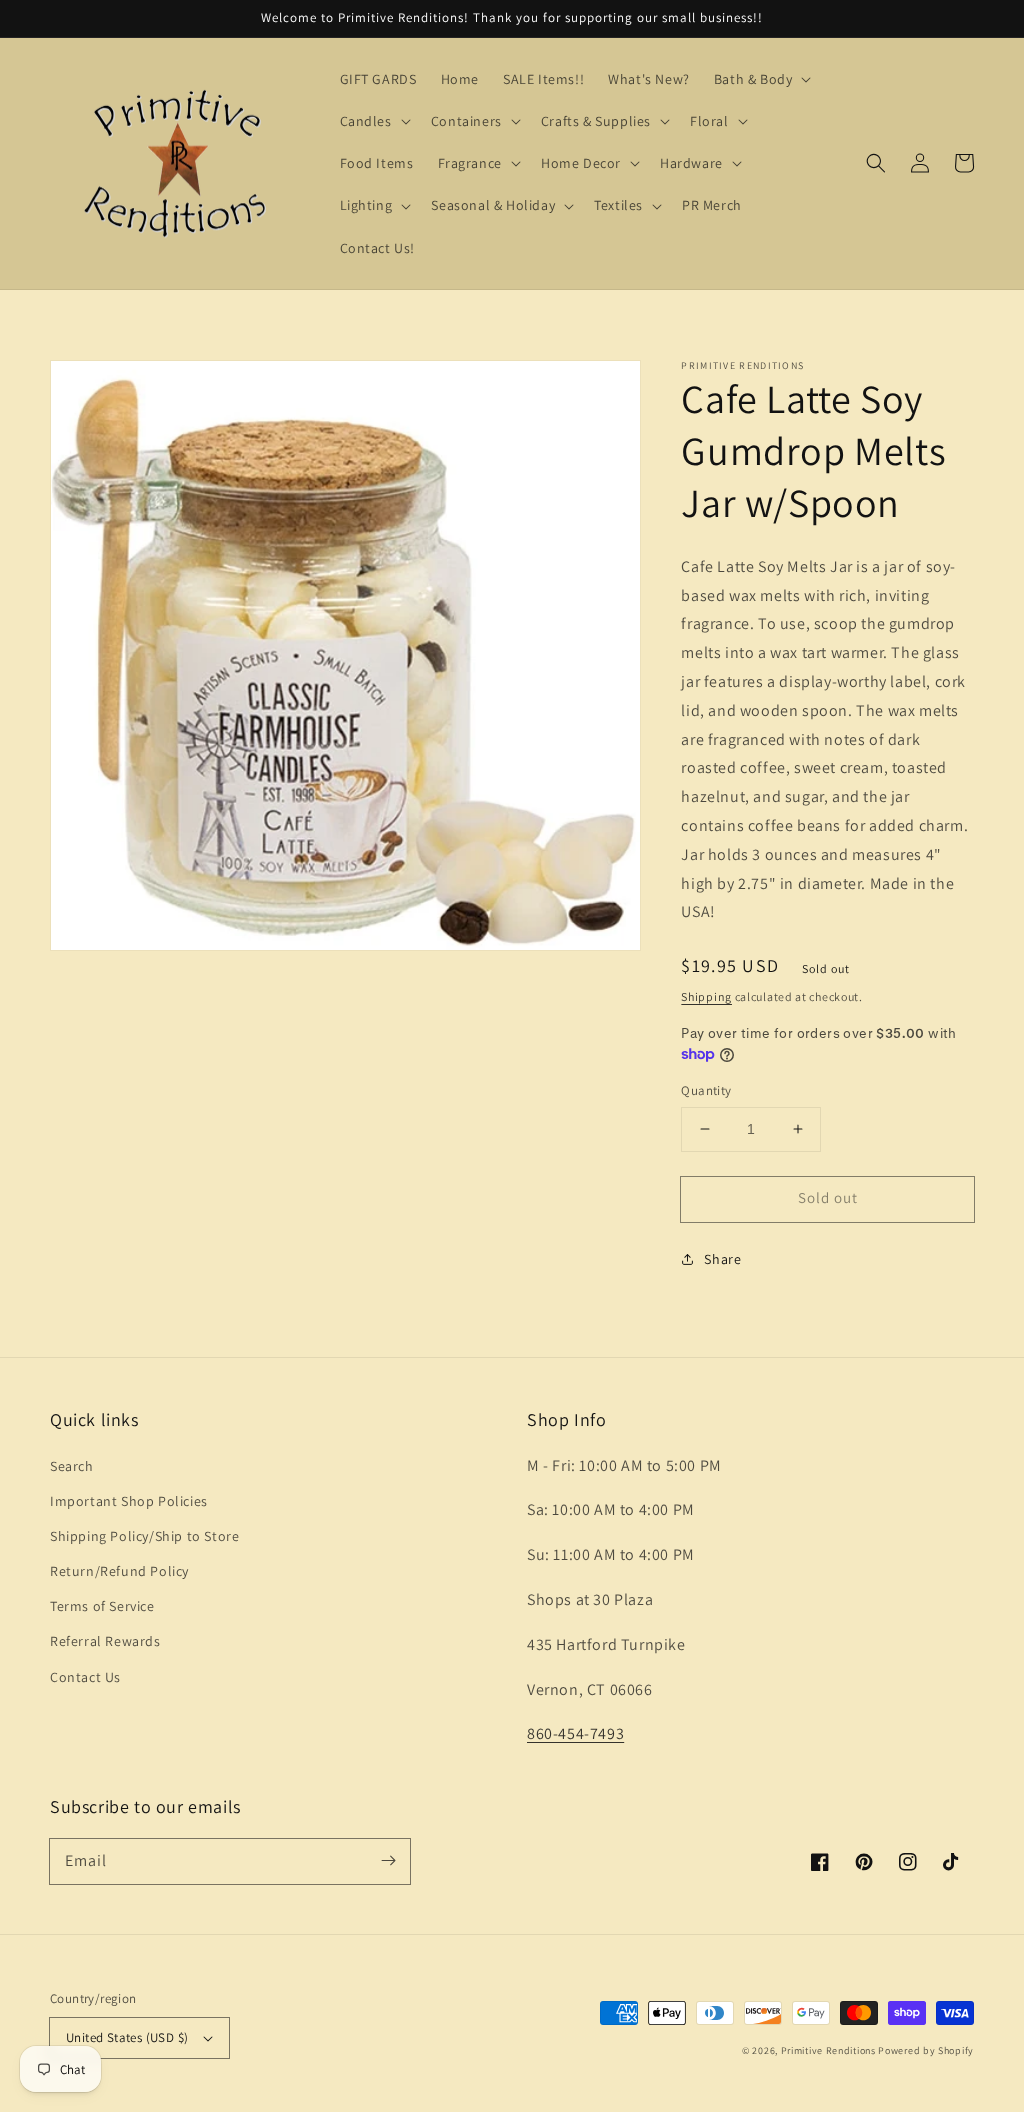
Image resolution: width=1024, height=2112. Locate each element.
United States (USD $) (127, 2037)
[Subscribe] (388, 1861)
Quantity (706, 1090)
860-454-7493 (575, 1733)
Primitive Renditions (828, 2050)
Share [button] (722, 1259)
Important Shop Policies (129, 1501)
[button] (876, 163)
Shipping (706, 996)
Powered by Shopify (926, 2050)
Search (72, 1466)
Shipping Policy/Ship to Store (144, 1536)
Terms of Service (102, 1606)
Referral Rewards (105, 1641)
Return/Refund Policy (119, 1571)
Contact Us (85, 1677)
